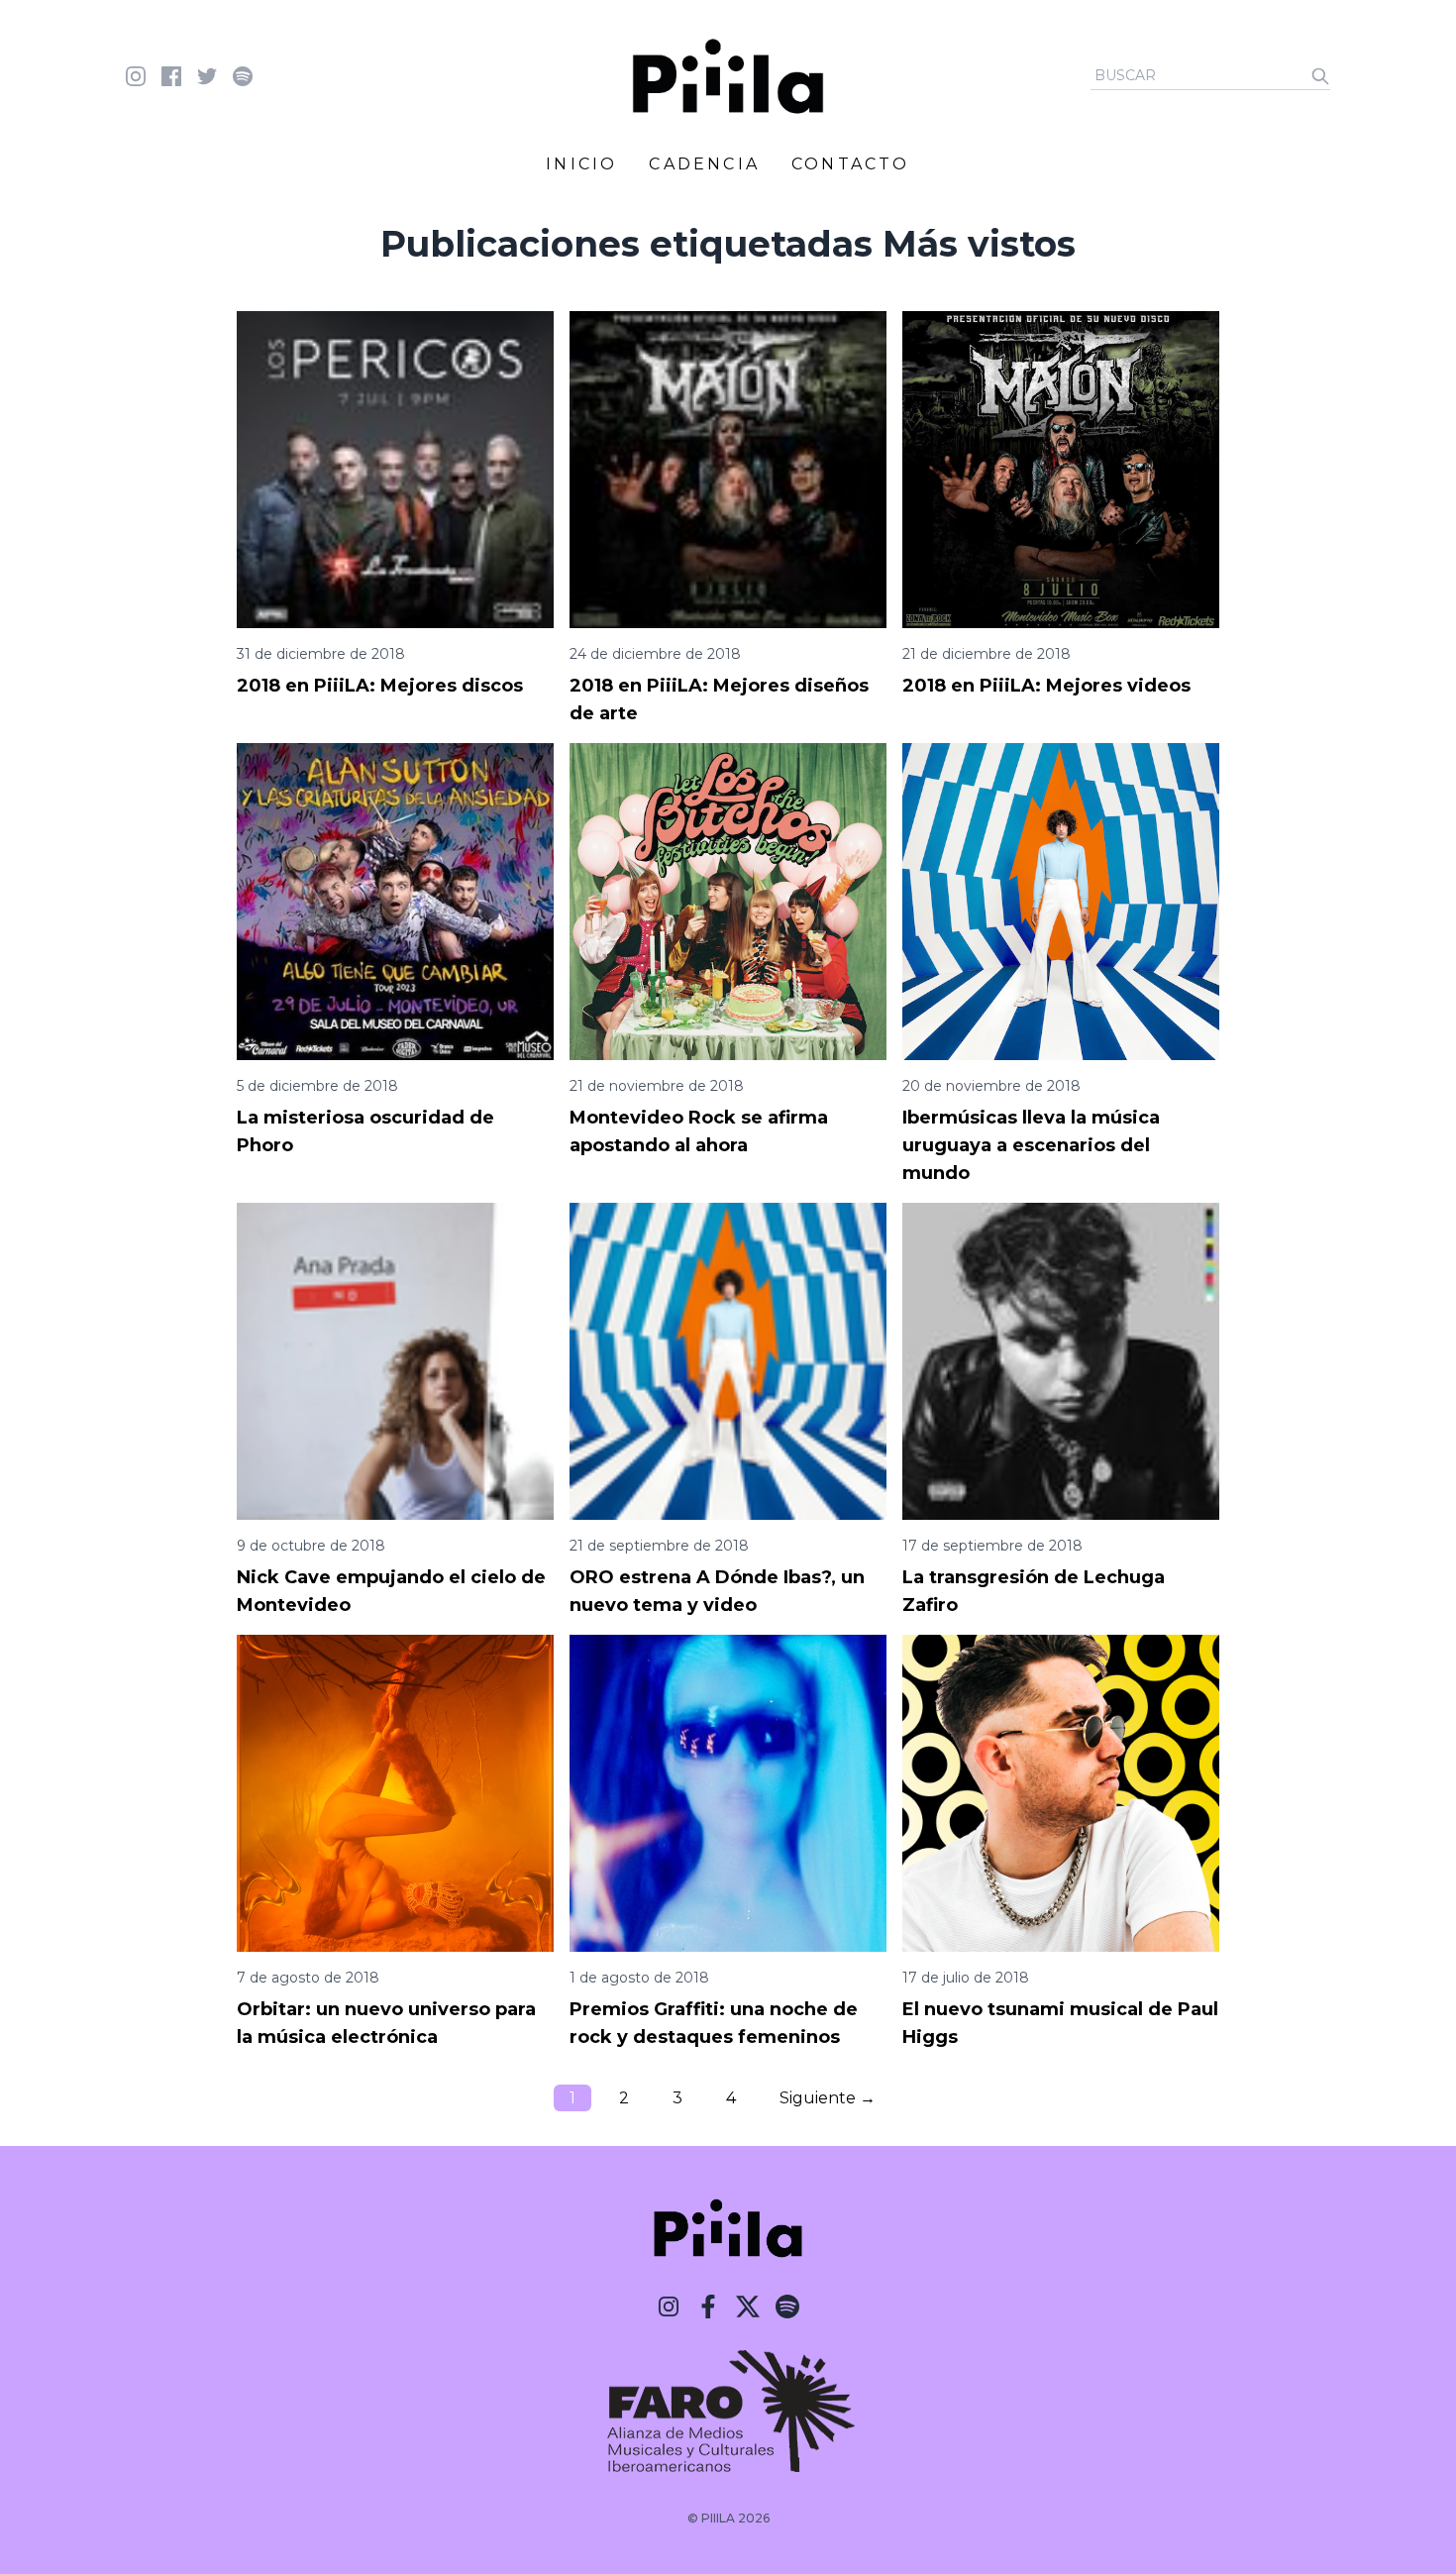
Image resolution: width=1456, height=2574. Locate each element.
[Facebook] (708, 2306)
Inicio (581, 164)
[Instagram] (669, 2306)
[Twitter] (748, 2306)
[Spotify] (787, 2306)
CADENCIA (704, 164)
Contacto (851, 164)
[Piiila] (728, 76)
